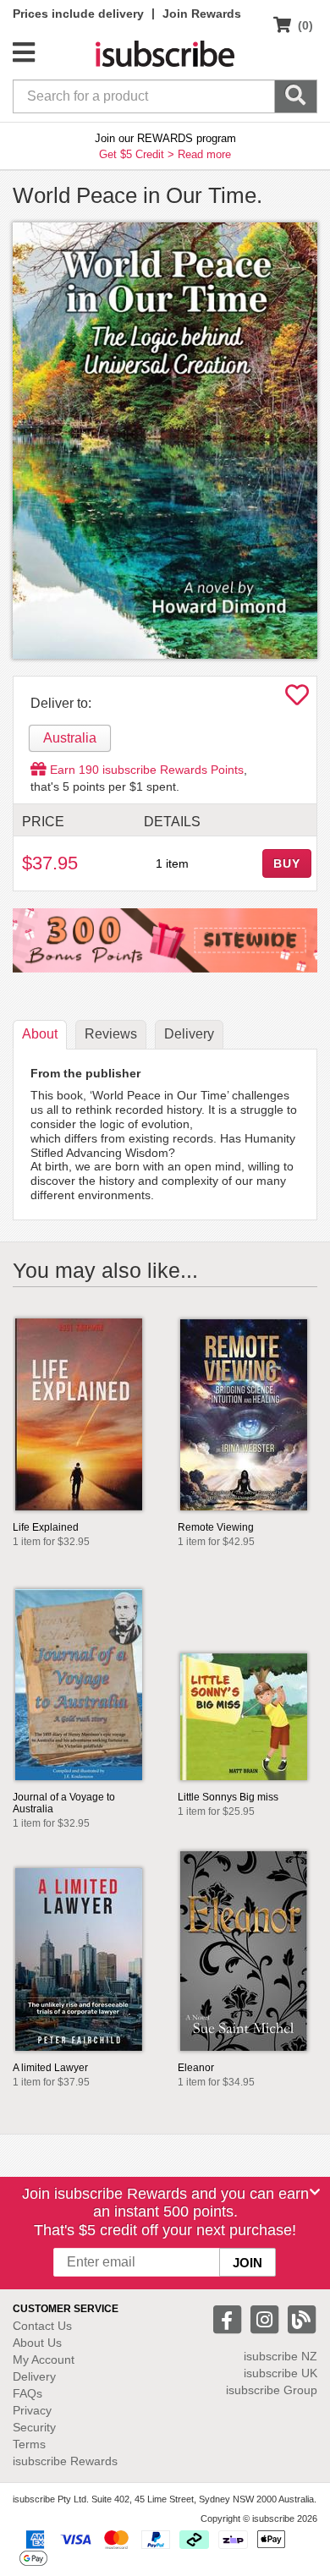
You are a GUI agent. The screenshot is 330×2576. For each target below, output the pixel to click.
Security (34, 2427)
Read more (204, 154)
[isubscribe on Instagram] (267, 2318)
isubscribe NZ (280, 2356)
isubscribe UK (280, 2373)
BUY (287, 863)
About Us (37, 2343)
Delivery (34, 2376)
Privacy (32, 2410)
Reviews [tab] (111, 1034)
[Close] (315, 2192)
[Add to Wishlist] (297, 699)
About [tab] (40, 1034)
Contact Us (42, 2326)
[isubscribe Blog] (301, 2318)
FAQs (27, 2393)
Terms (29, 2444)
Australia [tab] (70, 738)
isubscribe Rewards (65, 2461)
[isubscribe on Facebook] (229, 2318)
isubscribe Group (272, 2390)
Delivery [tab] (189, 1034)
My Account (44, 2360)
